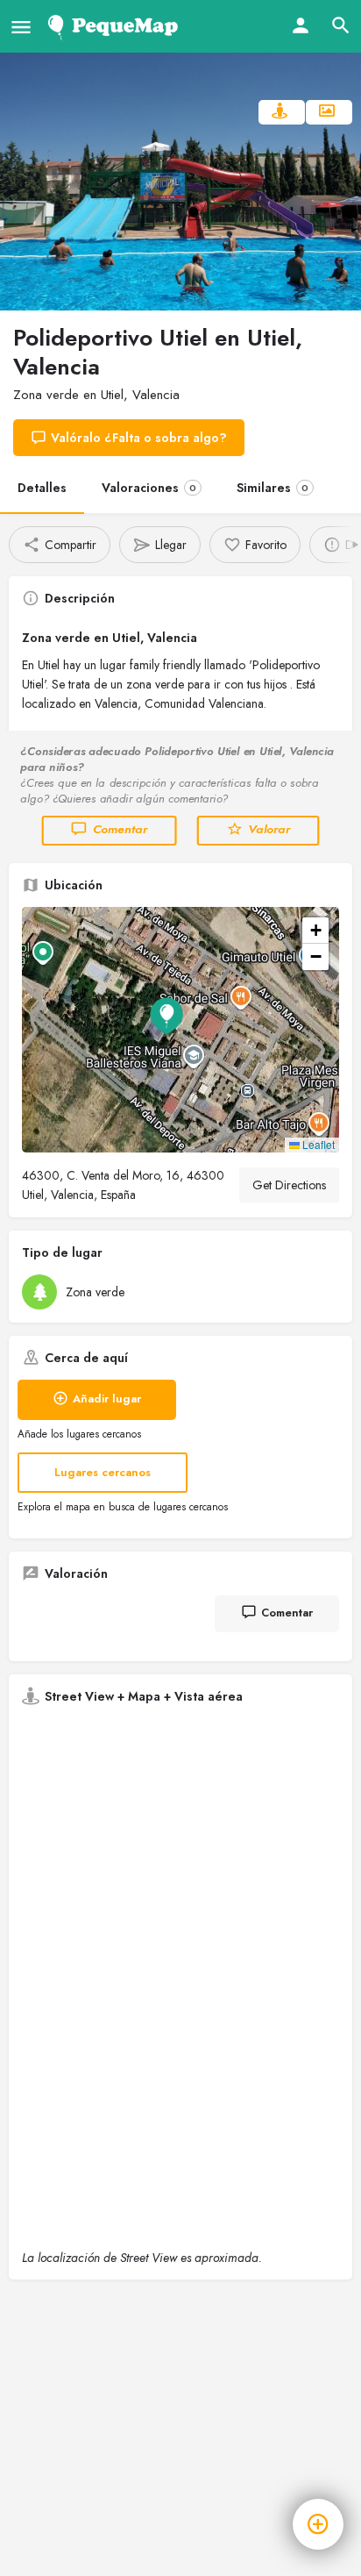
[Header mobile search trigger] (341, 25)
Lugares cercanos (103, 1472)
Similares (273, 488)
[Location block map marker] (166, 1016)
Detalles (42, 488)
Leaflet (317, 1144)
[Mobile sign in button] (301, 25)
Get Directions (289, 1185)
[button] (180, 1030)
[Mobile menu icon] (21, 27)
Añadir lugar (107, 1399)
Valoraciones (149, 488)
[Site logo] (116, 26)
